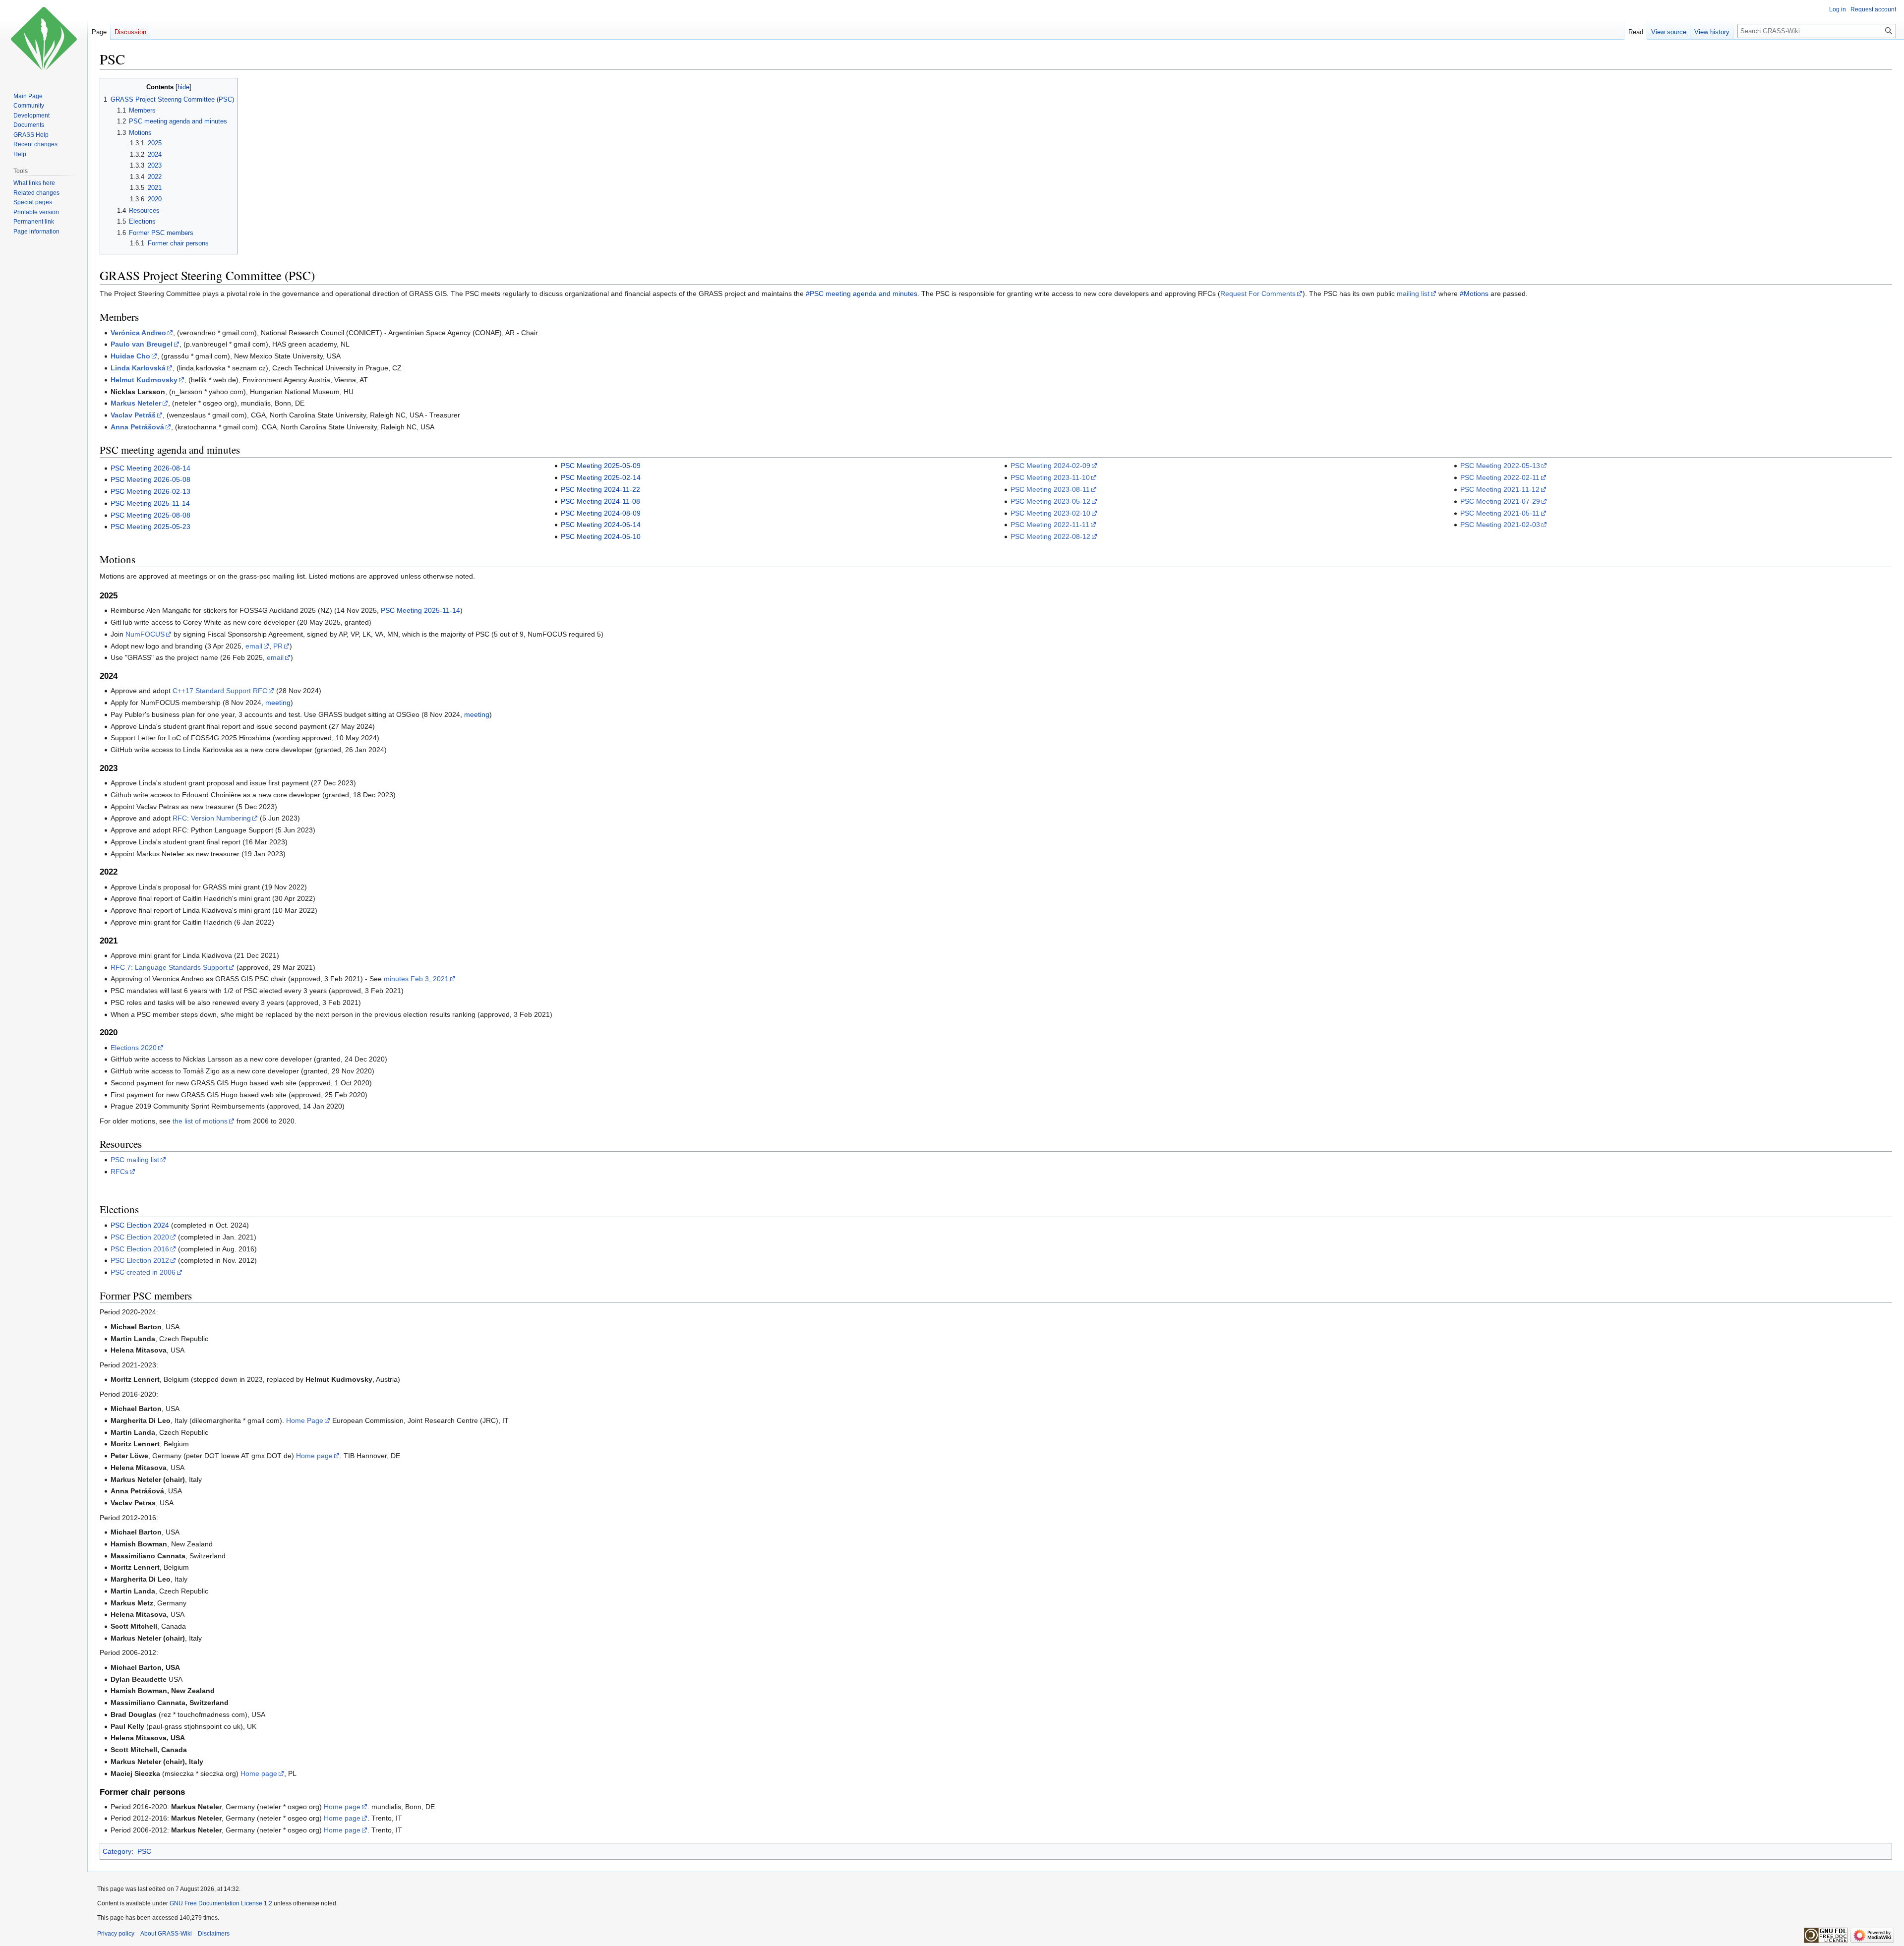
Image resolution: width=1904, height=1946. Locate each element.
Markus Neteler (136, 403)
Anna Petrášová (137, 427)
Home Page (305, 1420)
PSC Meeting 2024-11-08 (600, 501)
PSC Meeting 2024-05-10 (601, 536)
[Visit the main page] (44, 40)
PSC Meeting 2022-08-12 (1050, 536)
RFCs (119, 1172)
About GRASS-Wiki (166, 1934)
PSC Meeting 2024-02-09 (1050, 466)
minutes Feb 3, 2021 (416, 979)
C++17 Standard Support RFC (220, 691)
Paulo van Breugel (142, 344)
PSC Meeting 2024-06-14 (601, 525)
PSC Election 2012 (140, 1260)
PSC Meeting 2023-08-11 (1050, 489)
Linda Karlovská (138, 368)
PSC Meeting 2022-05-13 (1500, 466)
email (254, 646)
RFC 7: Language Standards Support (169, 967)
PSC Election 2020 (140, 1237)
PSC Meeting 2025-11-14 (150, 503)
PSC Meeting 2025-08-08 (150, 515)
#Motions (1474, 294)
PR (278, 646)
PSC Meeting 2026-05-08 (150, 479)
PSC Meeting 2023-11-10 (1050, 477)
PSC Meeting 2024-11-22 (600, 489)
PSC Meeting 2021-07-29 (1500, 501)
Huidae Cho (130, 356)
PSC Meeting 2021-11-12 (1500, 489)
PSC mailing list (135, 1160)
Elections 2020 (134, 1048)
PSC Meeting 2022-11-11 (1050, 525)
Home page (314, 1456)
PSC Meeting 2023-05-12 (1050, 501)
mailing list (1413, 294)
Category (117, 1851)
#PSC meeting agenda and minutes (862, 294)
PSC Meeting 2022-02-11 (1500, 477)
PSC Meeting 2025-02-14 (601, 477)
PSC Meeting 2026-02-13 (150, 491)
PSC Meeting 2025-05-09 (601, 466)
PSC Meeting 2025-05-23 (150, 527)
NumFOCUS (145, 634)
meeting (278, 703)
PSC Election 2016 (140, 1249)
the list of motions (200, 1121)
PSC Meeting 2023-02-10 (1050, 513)
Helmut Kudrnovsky (144, 380)
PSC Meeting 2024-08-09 (601, 513)
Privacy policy (116, 1934)
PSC (144, 1851)
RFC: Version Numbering (212, 818)
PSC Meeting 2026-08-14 (150, 468)
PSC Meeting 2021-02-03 (1500, 525)
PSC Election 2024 (140, 1225)
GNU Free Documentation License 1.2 (221, 1903)
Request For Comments (1258, 294)
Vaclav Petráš (133, 415)
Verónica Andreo (138, 333)
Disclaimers (214, 1934)
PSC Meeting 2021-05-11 (1500, 513)
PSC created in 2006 (143, 1272)
